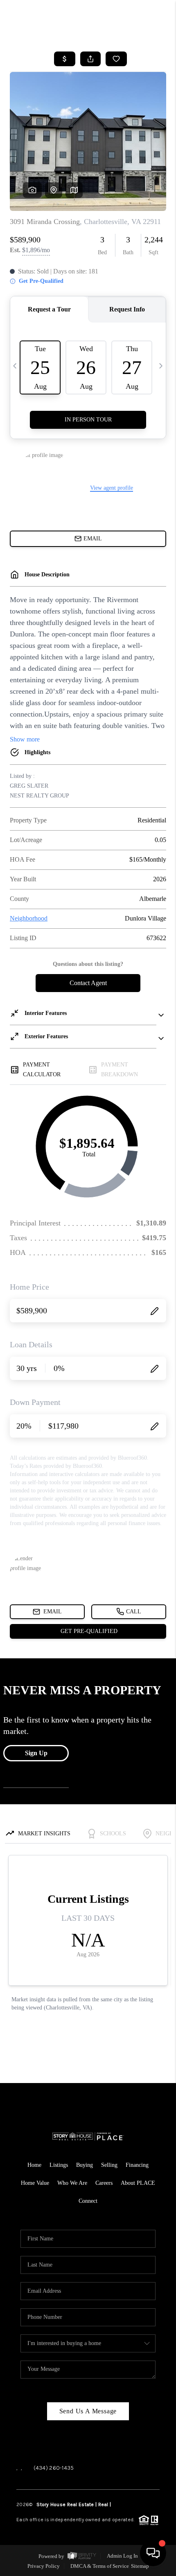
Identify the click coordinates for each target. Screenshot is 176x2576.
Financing (137, 2165)
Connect (88, 2201)
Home (34, 2165)
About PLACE (138, 2183)
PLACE (119, 2504)
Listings (59, 2165)
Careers (104, 2183)
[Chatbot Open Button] (153, 2553)
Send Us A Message (88, 2411)
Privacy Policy (44, 2566)
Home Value (35, 2183)
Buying (85, 2165)
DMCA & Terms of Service (100, 2566)
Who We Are (72, 2183)
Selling (109, 2165)
